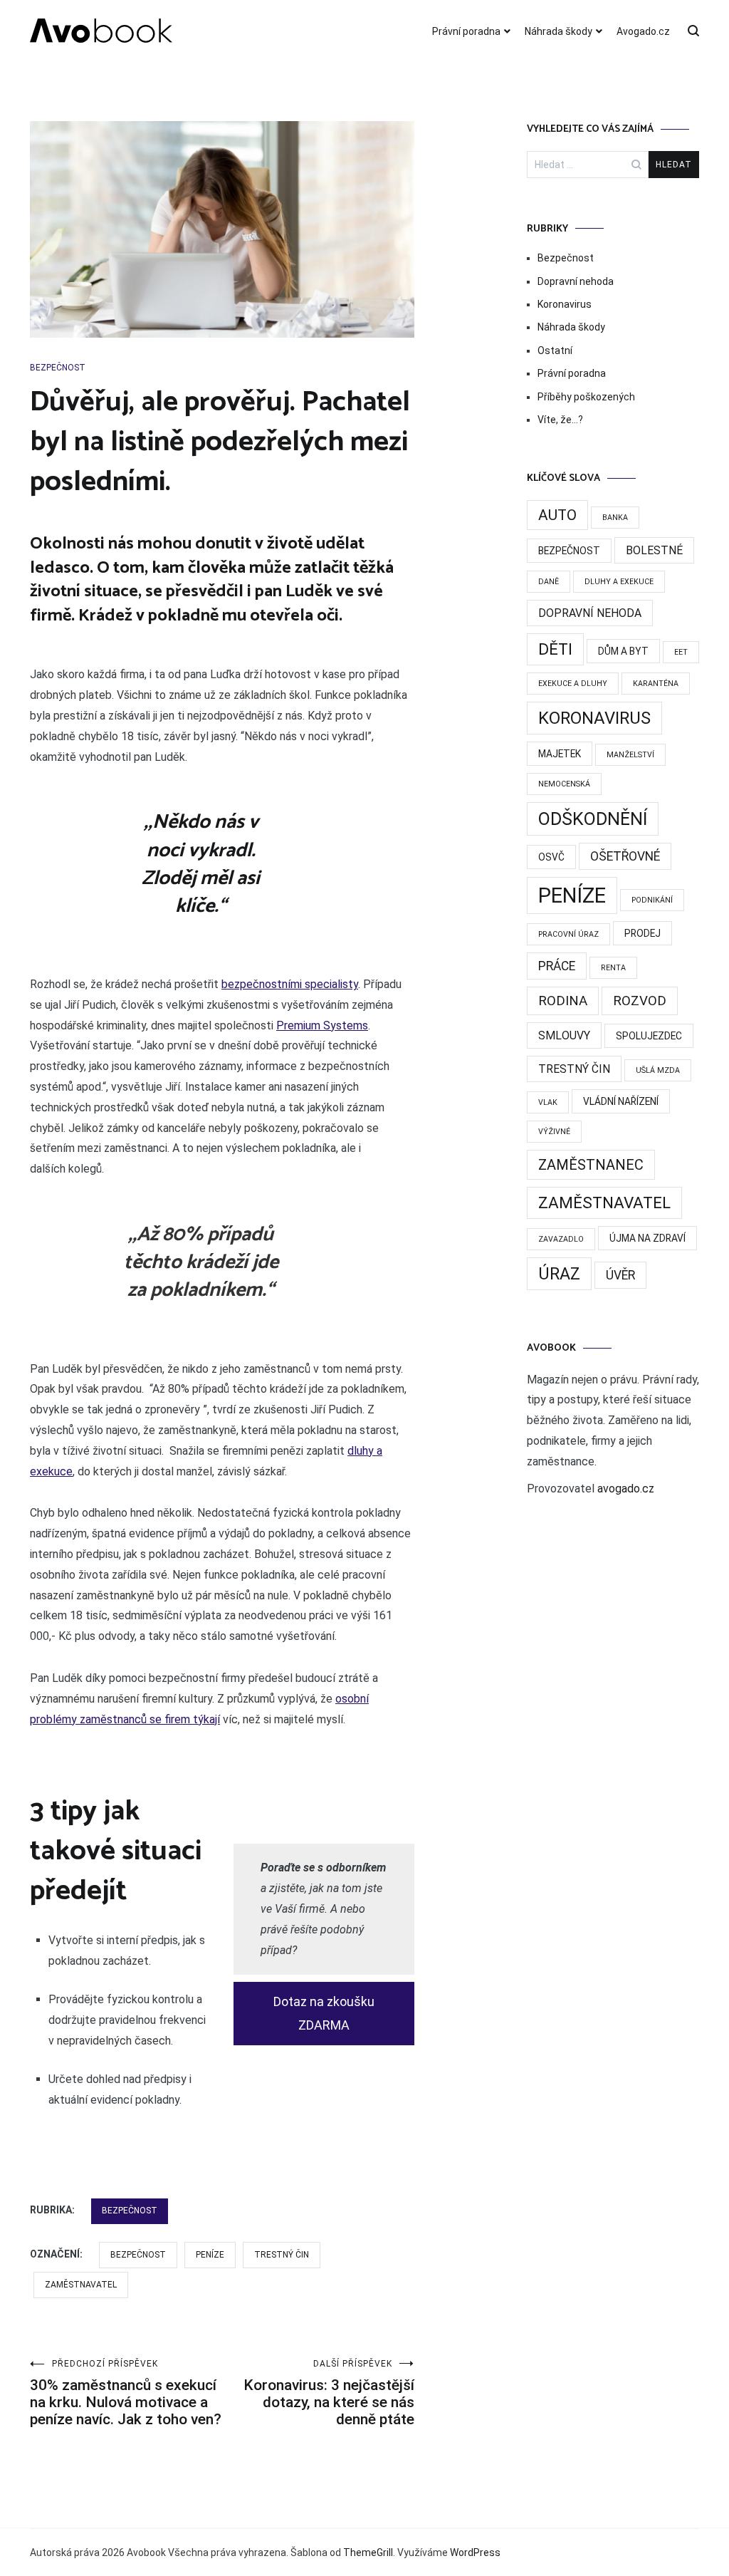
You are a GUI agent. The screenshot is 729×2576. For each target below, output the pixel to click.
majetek (560, 754)
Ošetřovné (625, 856)
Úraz (559, 1274)
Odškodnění (593, 819)
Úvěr (620, 1275)
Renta (613, 968)
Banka (615, 518)
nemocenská (564, 784)
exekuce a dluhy (573, 684)
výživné (554, 1132)
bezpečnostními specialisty (290, 984)
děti (555, 649)
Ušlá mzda (658, 1070)
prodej (643, 933)
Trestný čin (282, 2255)
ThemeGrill (368, 2552)
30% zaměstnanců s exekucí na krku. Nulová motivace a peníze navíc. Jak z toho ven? (126, 2393)
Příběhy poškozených (586, 397)
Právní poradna (466, 31)
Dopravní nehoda (576, 281)
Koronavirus (565, 304)
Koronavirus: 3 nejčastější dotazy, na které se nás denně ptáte (329, 2393)
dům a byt (623, 651)
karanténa (656, 684)
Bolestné (654, 550)
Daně (549, 582)
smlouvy (564, 1035)
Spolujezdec (649, 1036)
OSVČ (551, 857)
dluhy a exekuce (619, 582)
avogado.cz (626, 1489)
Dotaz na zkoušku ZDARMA (324, 2013)
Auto (557, 515)
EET (681, 652)
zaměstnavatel (81, 2285)
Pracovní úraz (568, 934)
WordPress (475, 2552)
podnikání (652, 900)
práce (557, 966)
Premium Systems (322, 1025)
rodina (563, 1001)
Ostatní (555, 350)
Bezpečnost (58, 368)
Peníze (210, 2255)
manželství (630, 755)
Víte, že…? (560, 420)
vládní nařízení (621, 1101)
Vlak (548, 1102)
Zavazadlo (561, 1239)
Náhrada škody (558, 31)
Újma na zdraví (647, 1238)
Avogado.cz (643, 31)
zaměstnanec (591, 1165)
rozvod (640, 1001)
